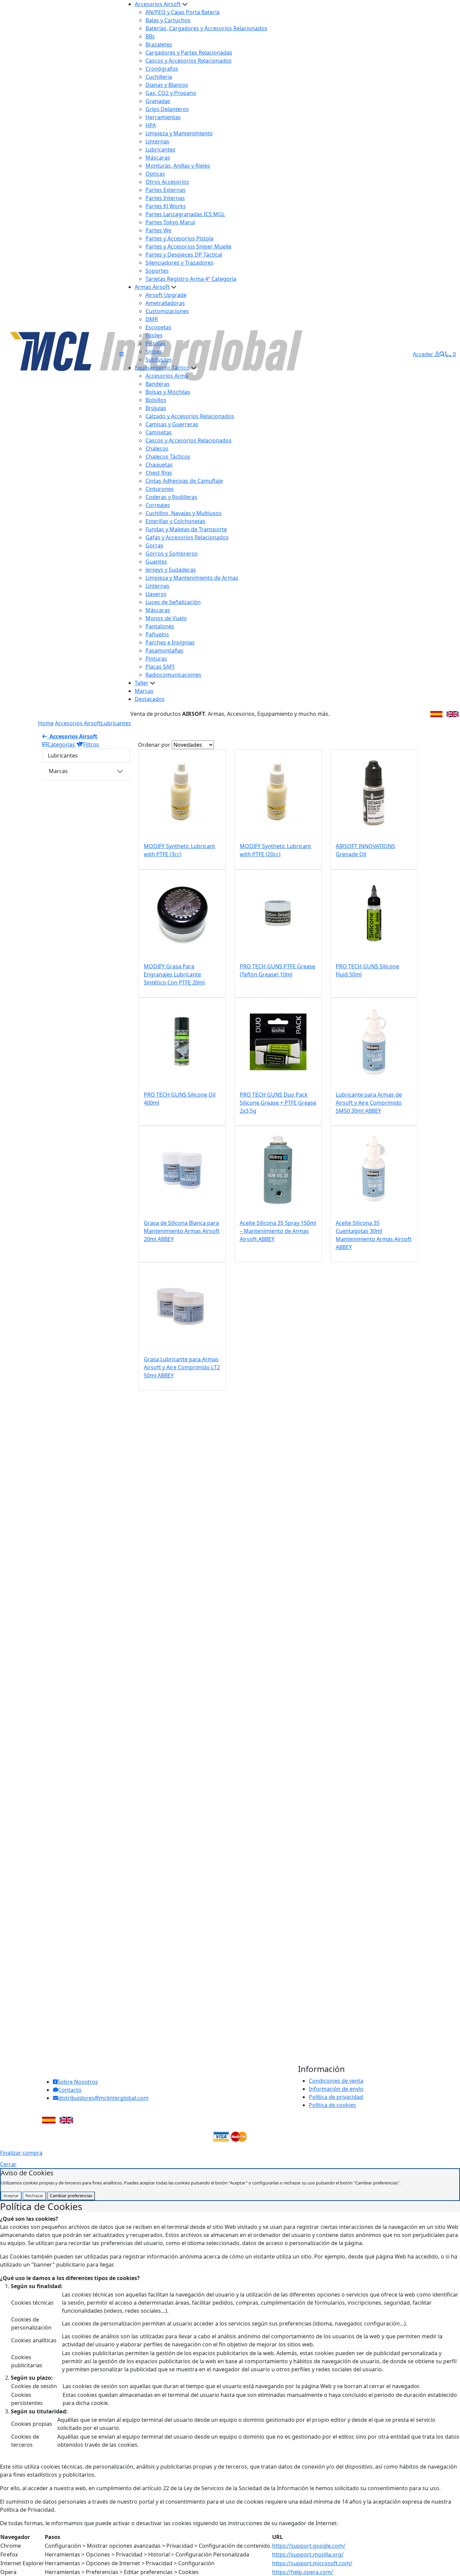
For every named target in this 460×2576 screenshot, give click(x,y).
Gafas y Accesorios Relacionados (187, 537)
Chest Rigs (159, 473)
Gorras (154, 545)
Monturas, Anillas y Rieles (178, 166)
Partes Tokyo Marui (170, 222)
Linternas (157, 141)
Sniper (154, 352)
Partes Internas (165, 198)
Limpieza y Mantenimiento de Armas (192, 578)
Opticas (155, 174)
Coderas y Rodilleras (171, 497)
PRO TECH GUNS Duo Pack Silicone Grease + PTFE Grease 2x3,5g (278, 1103)
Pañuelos (157, 634)
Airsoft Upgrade (166, 295)
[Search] (442, 354)
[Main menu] (122, 354)
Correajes (158, 505)
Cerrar (8, 2164)
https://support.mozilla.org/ (308, 2554)
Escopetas (158, 327)
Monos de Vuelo (166, 618)
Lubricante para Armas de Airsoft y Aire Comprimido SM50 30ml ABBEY (369, 1103)
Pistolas (155, 343)
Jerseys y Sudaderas (171, 570)
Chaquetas (159, 465)
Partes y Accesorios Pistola (179, 238)
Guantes (156, 562)
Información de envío (336, 2089)
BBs (150, 36)
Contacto (70, 2090)
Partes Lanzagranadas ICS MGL (185, 214)
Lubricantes (160, 149)
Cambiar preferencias (71, 2196)
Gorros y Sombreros (172, 554)
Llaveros (156, 594)
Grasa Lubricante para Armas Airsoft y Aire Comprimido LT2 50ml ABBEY (182, 1367)
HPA (151, 125)
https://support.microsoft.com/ (312, 2563)
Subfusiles (159, 360)
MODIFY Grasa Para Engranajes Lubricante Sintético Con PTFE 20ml (174, 974)
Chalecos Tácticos (168, 457)
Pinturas (156, 659)
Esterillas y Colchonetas (175, 521)
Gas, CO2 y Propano (171, 93)
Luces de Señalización (173, 602)
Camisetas (159, 432)
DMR (152, 319)
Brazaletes (159, 44)
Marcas (144, 691)
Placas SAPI (160, 667)
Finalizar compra (21, 2153)
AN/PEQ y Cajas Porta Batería (183, 12)
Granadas (158, 101)
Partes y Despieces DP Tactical (184, 255)
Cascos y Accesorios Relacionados (189, 61)
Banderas (158, 384)
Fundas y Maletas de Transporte (186, 529)
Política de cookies (332, 2105)
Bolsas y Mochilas (168, 392)
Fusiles (154, 335)
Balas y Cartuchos (168, 20)
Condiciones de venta (336, 2081)
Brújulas (156, 408)
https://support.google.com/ (309, 2546)
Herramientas (163, 117)
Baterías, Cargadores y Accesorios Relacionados (206, 28)
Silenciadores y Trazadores (179, 263)
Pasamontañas (165, 650)
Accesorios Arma (167, 376)
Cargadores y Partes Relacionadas (189, 53)
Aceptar (11, 2196)
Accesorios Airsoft (158, 4)
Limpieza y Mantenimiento (179, 133)
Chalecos (157, 448)
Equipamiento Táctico (162, 368)
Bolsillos (156, 400)
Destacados (150, 699)
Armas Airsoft (152, 287)
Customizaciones (167, 311)
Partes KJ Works (166, 206)
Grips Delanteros (167, 109)
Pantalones (160, 626)
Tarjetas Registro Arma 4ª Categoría (191, 279)
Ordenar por (154, 745)
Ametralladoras (165, 303)
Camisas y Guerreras (172, 424)
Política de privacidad (336, 2097)
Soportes (157, 271)
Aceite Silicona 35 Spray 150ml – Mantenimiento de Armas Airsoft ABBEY (278, 1231)
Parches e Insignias (170, 642)
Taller (142, 683)
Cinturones (160, 489)
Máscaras (158, 158)
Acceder (424, 354)
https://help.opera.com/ (303, 2572)
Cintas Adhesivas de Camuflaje (184, 481)
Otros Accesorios (167, 182)
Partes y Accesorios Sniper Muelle (188, 246)
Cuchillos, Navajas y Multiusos (184, 513)
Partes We (158, 230)
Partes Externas (166, 190)
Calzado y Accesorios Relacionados (190, 416)
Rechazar (34, 2196)
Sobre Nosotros (78, 2082)
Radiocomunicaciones (173, 675)
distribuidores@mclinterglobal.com (103, 2098)
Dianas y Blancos (167, 85)
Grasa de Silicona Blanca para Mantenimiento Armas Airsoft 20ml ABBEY (182, 1231)
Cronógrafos (162, 69)
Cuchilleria (159, 77)
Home (46, 723)
